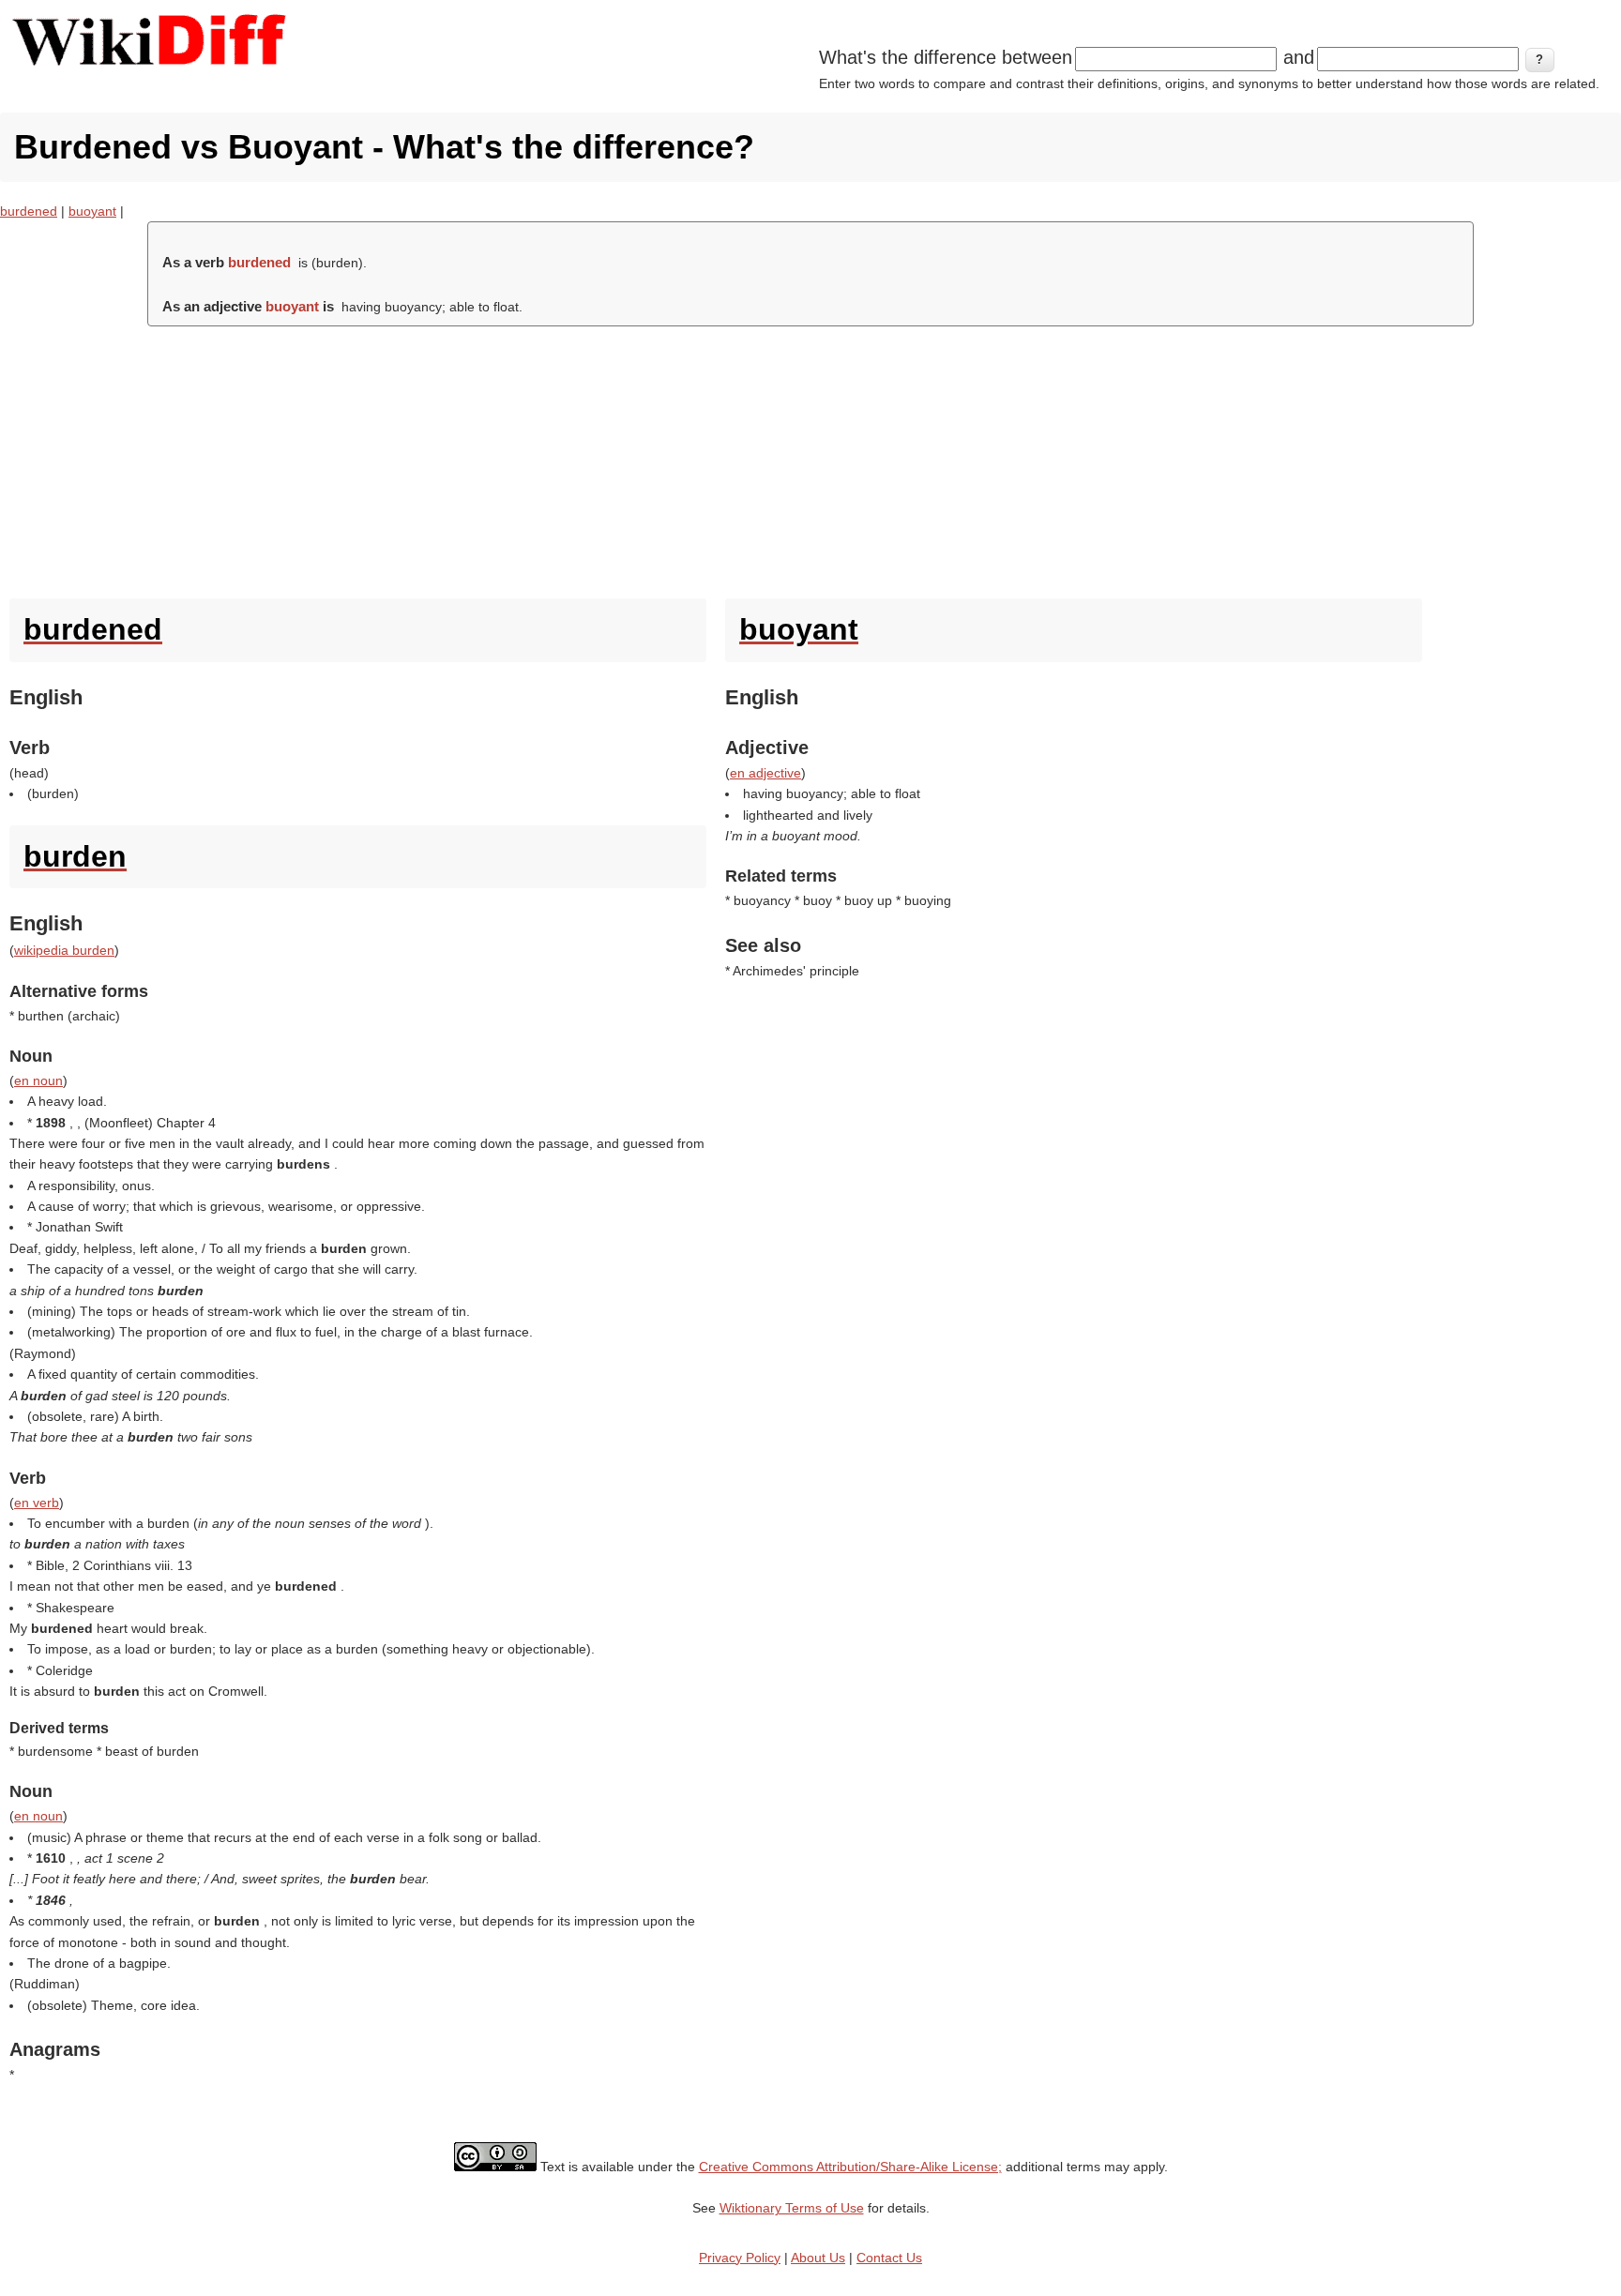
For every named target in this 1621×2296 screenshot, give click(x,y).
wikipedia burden (64, 950)
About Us (818, 2258)
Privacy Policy (740, 2258)
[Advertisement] (810, 458)
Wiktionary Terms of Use (792, 2208)
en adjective (765, 773)
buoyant (92, 211)
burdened (29, 211)
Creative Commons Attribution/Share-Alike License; (850, 2167)
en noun (38, 1080)
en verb (37, 1503)
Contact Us (889, 2258)
